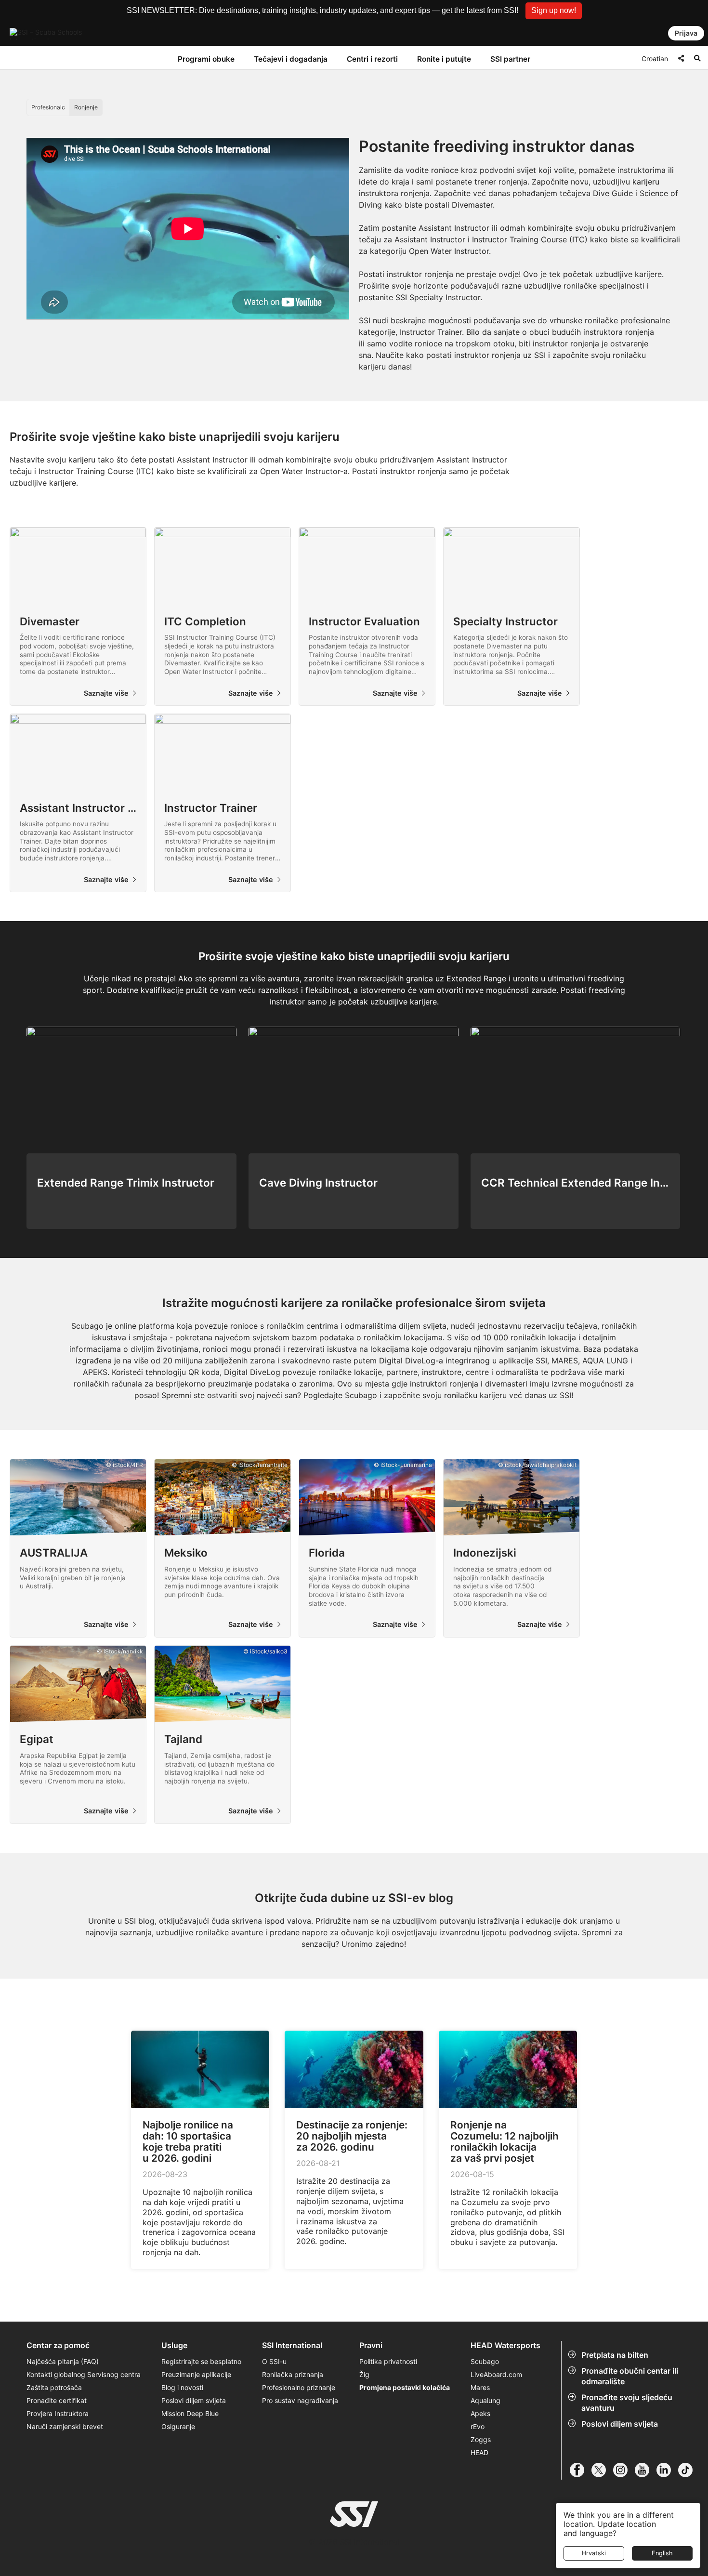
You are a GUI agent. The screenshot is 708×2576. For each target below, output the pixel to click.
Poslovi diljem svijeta (620, 2424)
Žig (364, 2374)
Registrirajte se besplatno (201, 2361)
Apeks (480, 2413)
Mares (480, 2387)
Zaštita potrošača (54, 2387)
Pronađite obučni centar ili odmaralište (630, 2376)
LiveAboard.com (496, 2374)
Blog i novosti (182, 2387)
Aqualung (485, 2400)
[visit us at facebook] (581, 2470)
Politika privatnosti (388, 2361)
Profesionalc (48, 107)
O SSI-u (274, 2361)
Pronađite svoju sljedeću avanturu (627, 2403)
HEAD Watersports (505, 2345)
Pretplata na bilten (615, 2355)
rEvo (478, 2426)
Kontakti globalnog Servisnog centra (84, 2374)
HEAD (479, 2452)
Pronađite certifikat (57, 2400)
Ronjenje (86, 107)
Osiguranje (178, 2426)
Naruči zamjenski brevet (65, 2426)
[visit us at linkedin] (667, 2470)
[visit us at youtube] (646, 2470)
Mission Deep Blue (190, 2413)
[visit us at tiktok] (689, 2470)
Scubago (485, 2361)
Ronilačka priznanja (293, 2374)
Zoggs (481, 2439)
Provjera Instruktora (59, 2413)
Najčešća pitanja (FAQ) (63, 2361)
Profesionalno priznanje (299, 2387)
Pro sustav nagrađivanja (300, 2400)
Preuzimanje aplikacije (196, 2374)
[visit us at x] (602, 2470)
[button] (554, 11)
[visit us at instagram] (624, 2470)
